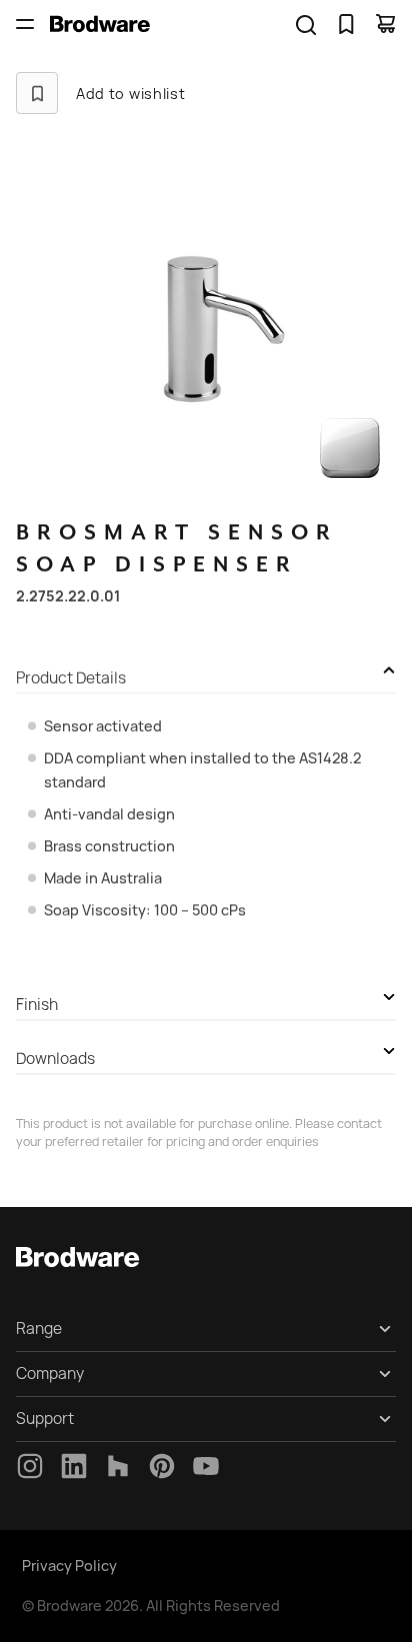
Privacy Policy (69, 1565)
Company (50, 1373)
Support (45, 1418)
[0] (346, 24)
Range (39, 1328)
